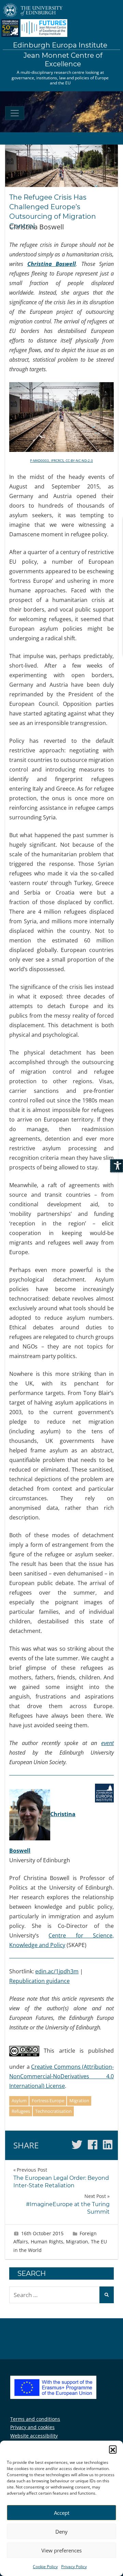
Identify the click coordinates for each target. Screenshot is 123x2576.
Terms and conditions (35, 2419)
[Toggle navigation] (15, 113)
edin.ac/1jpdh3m (57, 1971)
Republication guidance (39, 1981)
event (107, 1743)
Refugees (21, 2111)
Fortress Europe (48, 2101)
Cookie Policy (45, 2567)
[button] (113, 2449)
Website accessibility (34, 2436)
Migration (79, 2101)
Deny (61, 2532)
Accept (62, 2513)
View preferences (61, 2550)
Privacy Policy (74, 2567)
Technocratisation (53, 2111)
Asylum (19, 2101)
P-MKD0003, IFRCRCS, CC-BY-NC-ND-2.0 (61, 460)
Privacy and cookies (32, 2427)
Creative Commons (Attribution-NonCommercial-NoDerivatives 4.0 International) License (61, 2076)
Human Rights (47, 2242)
